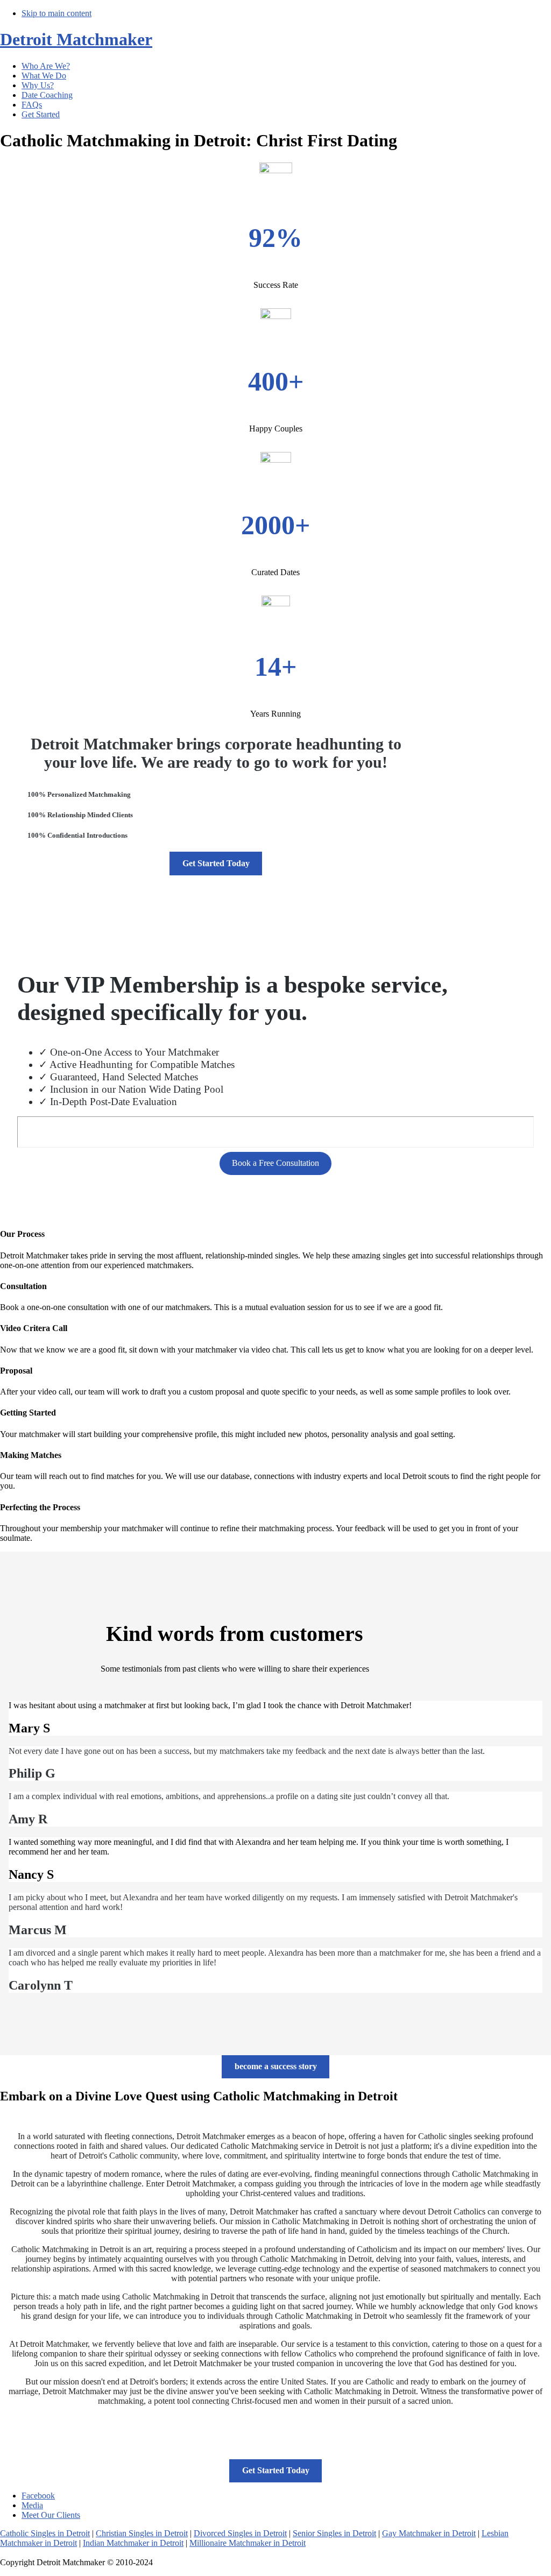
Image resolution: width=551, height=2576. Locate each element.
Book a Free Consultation (275, 1163)
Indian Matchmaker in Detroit (133, 2543)
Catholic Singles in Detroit (45, 2533)
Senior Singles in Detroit (334, 2533)
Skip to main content (56, 13)
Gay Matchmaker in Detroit (429, 2533)
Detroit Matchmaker (76, 39)
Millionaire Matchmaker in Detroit (248, 2543)
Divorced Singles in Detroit (240, 2533)
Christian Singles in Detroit (142, 2533)
